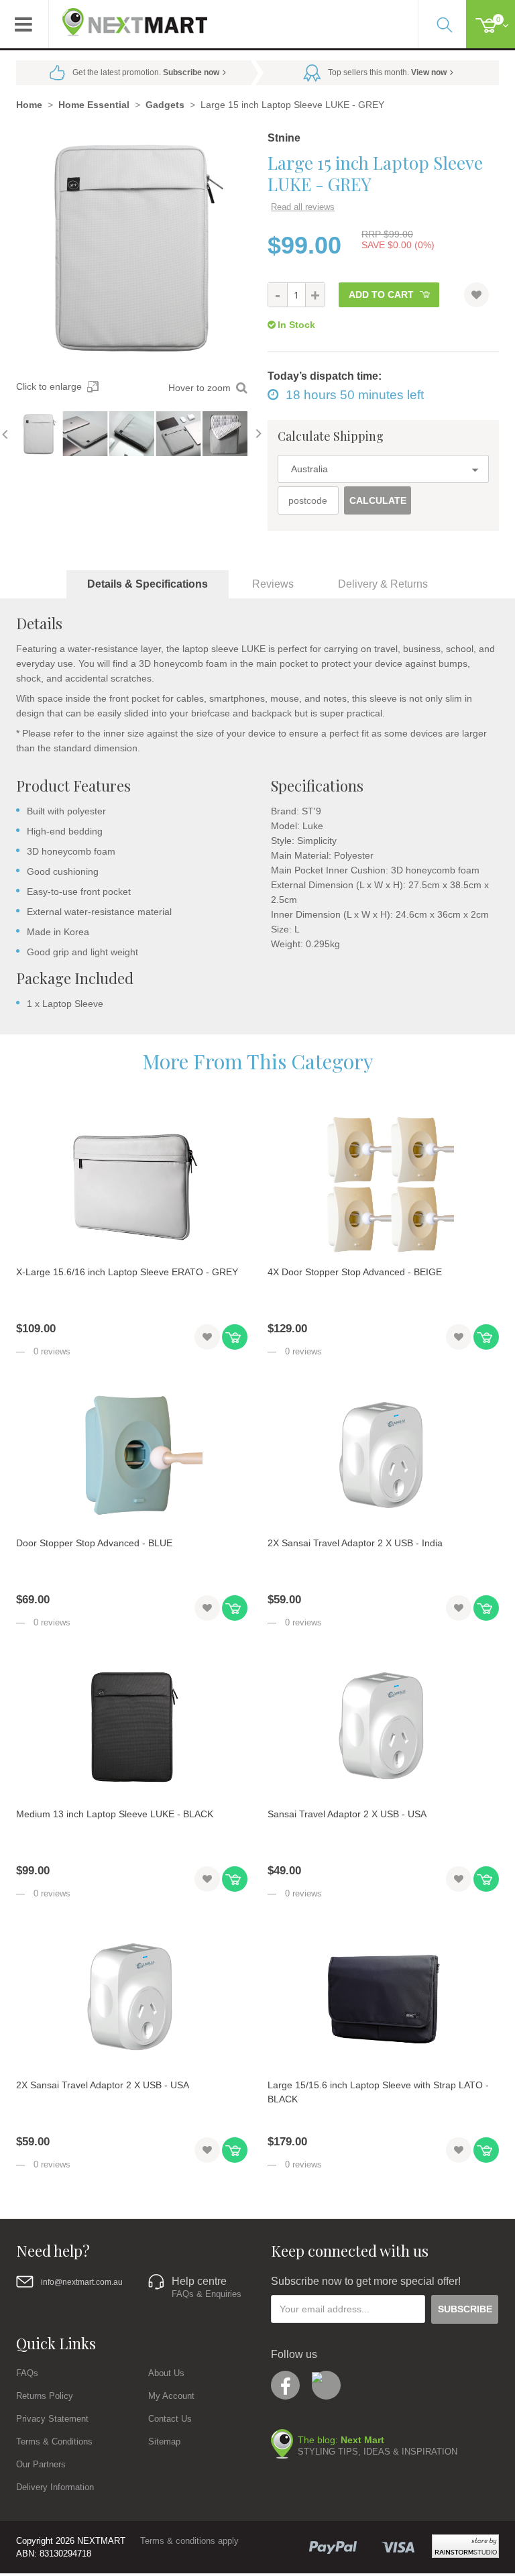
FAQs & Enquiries (207, 2294)
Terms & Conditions (54, 2441)
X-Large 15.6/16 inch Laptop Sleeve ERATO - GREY (127, 1272)
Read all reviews (303, 207)
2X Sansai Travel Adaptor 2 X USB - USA (103, 2085)
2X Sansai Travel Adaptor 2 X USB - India (355, 1543)
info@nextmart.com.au (82, 2282)
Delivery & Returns (383, 584)
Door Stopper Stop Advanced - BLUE (94, 1543)
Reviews (273, 584)
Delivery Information (55, 2487)
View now (429, 72)
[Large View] (39, 434)
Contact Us (170, 2419)
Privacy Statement (52, 2419)
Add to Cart (381, 294)
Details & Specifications (148, 584)
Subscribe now (191, 72)
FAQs (27, 2373)
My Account (171, 2396)
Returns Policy (45, 2396)
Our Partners (41, 2464)
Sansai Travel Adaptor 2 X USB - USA (347, 1814)
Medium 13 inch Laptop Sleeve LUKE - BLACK (115, 1814)
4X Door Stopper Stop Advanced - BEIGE (355, 1272)
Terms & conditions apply (189, 2541)
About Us (166, 2373)
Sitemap (164, 2441)
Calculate (378, 500)
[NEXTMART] (128, 17)
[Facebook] (285, 2385)
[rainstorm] (465, 2546)
